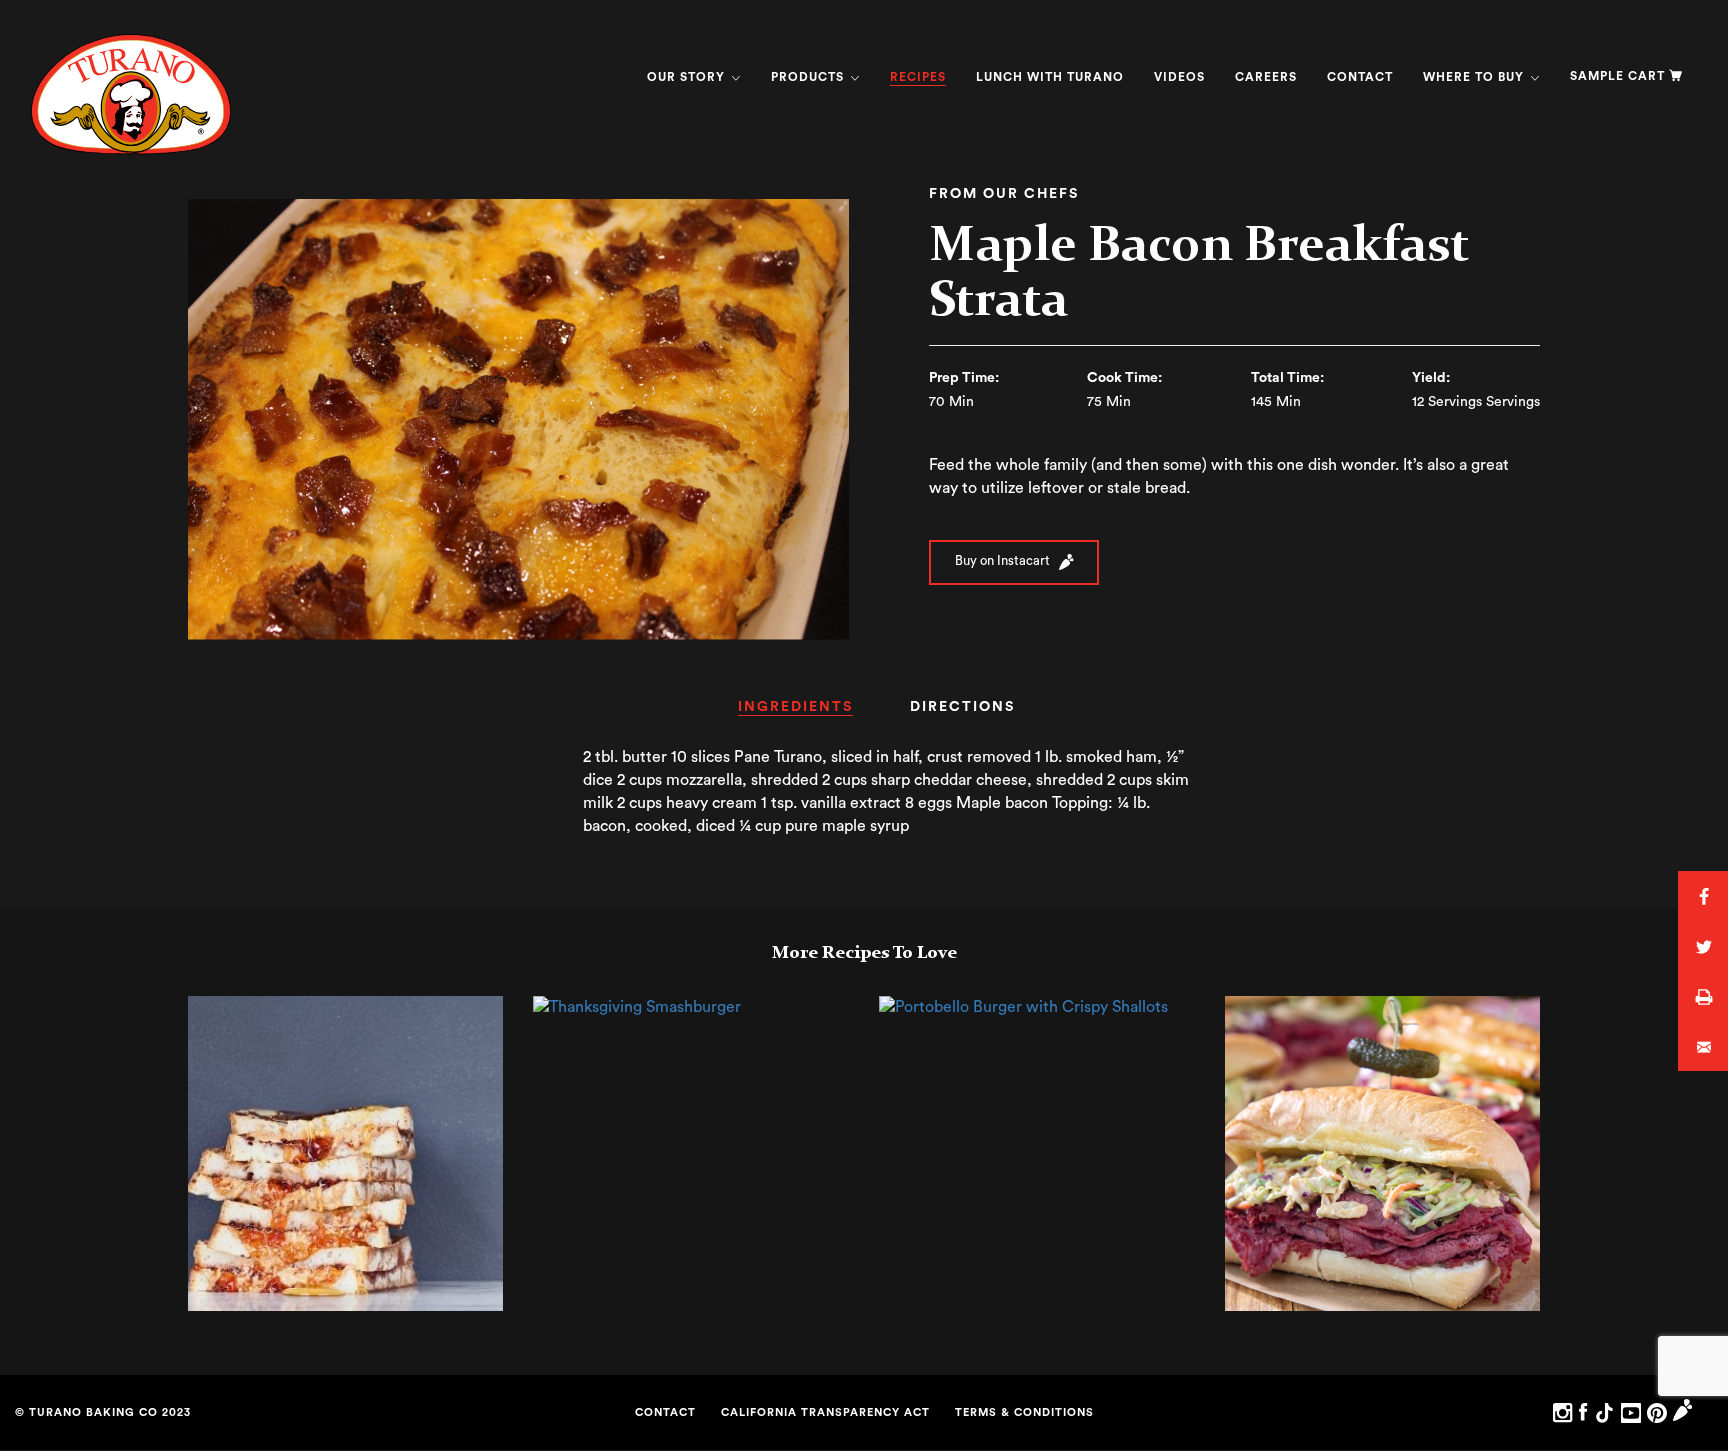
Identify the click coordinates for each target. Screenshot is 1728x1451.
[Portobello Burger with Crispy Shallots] (1023, 1007)
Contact (1360, 77)
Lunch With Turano (1050, 77)
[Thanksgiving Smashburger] (637, 1007)
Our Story (688, 77)
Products (809, 77)
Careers (1266, 77)
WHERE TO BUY (1475, 77)
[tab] (795, 713)
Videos (1179, 77)
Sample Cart (1617, 76)
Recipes (918, 77)
